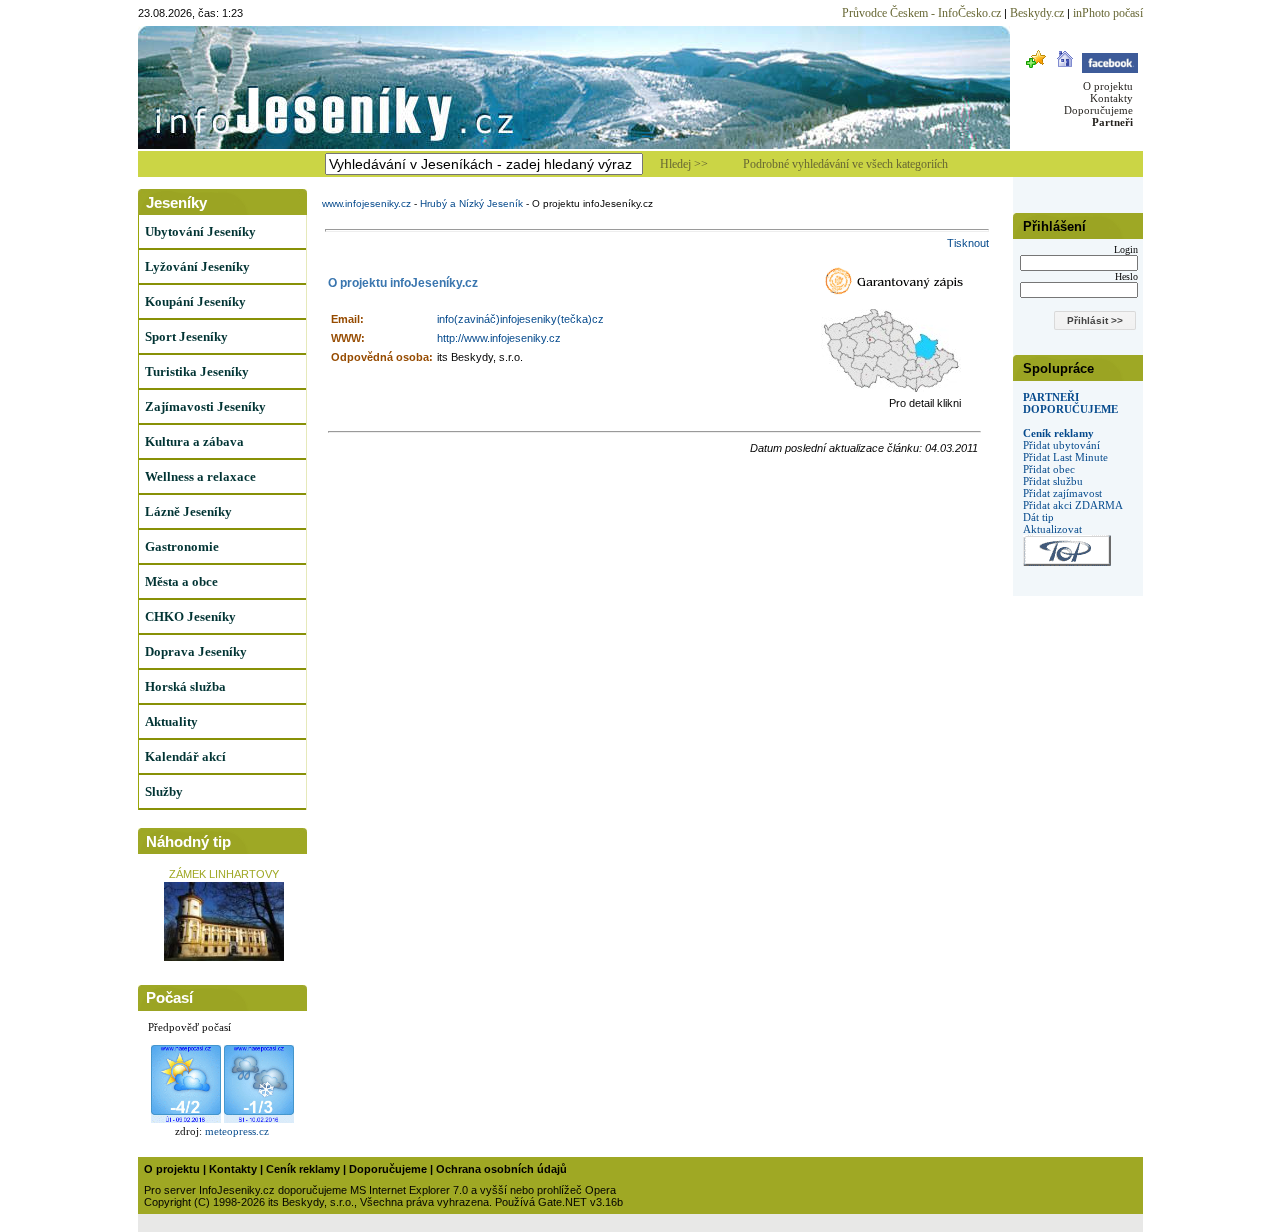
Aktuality (171, 721)
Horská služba (185, 686)
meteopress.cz (237, 1131)
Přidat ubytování (1061, 445)
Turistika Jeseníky (197, 371)
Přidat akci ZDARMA (1073, 505)
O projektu (1108, 86)
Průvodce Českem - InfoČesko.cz (921, 13)
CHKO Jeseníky (190, 616)
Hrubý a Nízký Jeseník (471, 203)
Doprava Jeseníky (196, 651)
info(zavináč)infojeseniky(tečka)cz (520, 319)
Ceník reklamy (1058, 433)
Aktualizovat (1052, 529)
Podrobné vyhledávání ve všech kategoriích (845, 164)
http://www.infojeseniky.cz (499, 338)
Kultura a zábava (194, 441)
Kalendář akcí (185, 756)
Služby (164, 791)
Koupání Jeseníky (195, 301)
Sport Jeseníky (186, 336)
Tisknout (968, 243)
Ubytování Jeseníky (200, 231)
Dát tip (1038, 517)
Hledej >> (684, 164)
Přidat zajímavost (1062, 493)
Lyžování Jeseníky (197, 266)
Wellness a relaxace (200, 476)
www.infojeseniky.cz (366, 203)
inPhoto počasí (1108, 13)
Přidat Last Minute (1065, 457)
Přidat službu (1053, 481)
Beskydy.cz (1037, 13)
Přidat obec (1049, 469)
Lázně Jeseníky (188, 511)
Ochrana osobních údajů (501, 1169)
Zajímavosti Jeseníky (205, 406)
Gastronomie (182, 546)
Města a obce (181, 581)
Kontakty (1111, 98)
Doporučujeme (1098, 110)
